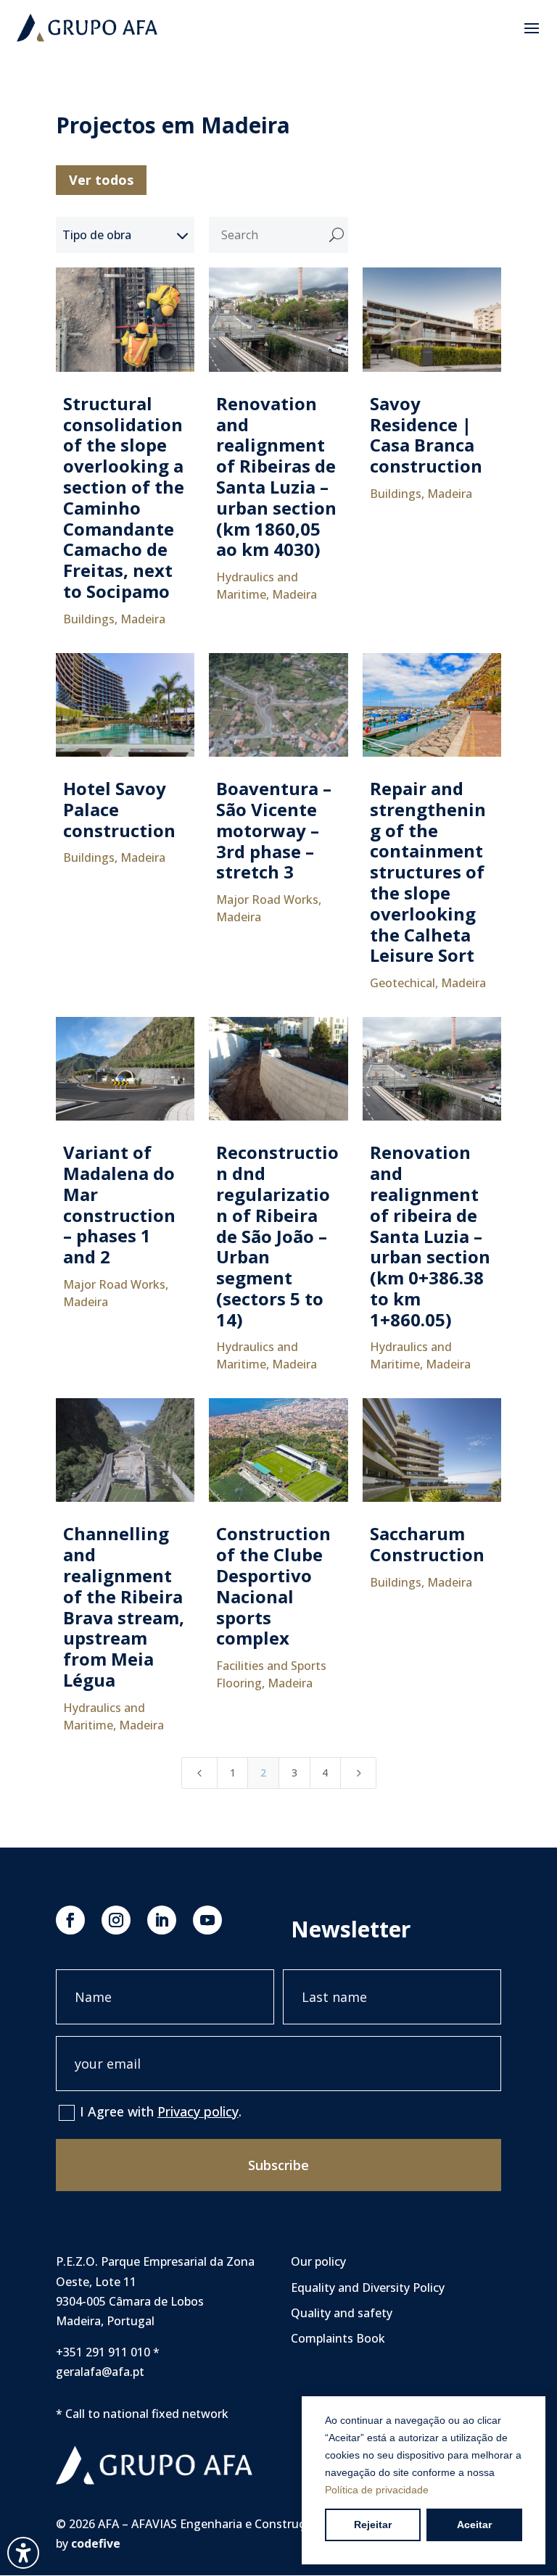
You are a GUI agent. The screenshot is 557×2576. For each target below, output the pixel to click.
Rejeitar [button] (373, 2525)
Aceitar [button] (474, 2525)
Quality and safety (342, 2313)
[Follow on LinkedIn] (162, 1920)
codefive (96, 2543)
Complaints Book (338, 2338)
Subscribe (278, 2165)
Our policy (318, 2261)
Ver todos (101, 180)
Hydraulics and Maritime (257, 586)
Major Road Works (267, 899)
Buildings (89, 619)
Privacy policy (198, 2111)
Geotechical (403, 983)
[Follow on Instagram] (116, 1920)
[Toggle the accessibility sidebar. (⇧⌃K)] (23, 2553)
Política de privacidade (377, 2490)
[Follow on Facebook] (70, 1920)
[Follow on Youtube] (207, 1920)
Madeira (143, 619)
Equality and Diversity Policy (368, 2288)
